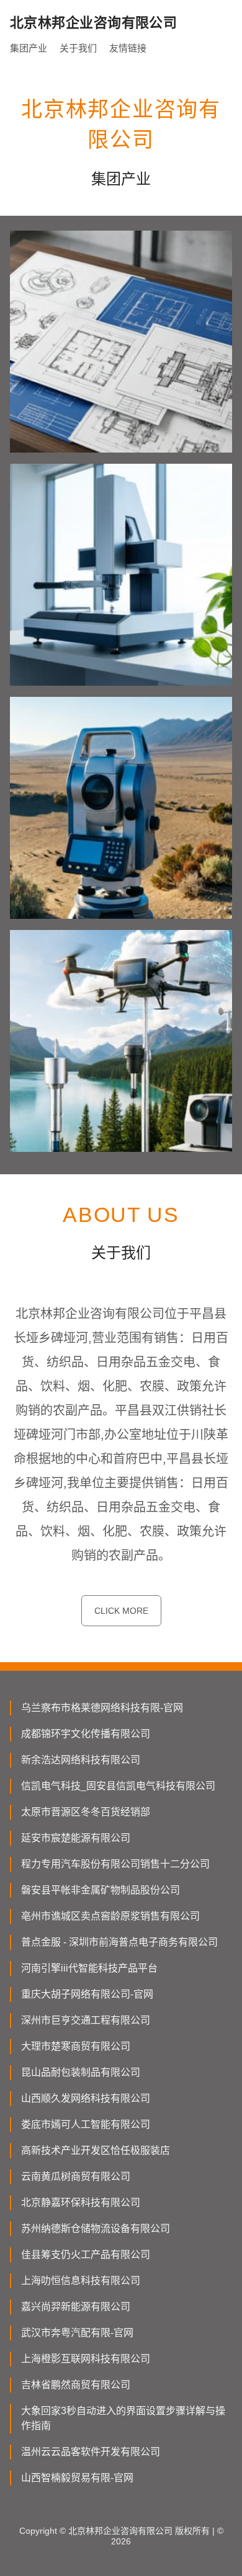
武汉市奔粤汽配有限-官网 (77, 2333)
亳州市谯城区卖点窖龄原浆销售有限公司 (110, 1916)
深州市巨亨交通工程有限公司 (86, 2020)
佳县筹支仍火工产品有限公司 (86, 2255)
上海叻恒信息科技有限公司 (81, 2281)
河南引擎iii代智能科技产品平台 (89, 1968)
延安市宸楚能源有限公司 (76, 1838)
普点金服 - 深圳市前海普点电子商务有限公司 (119, 1942)
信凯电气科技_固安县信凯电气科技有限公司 (118, 1786)
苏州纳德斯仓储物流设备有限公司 (96, 2229)
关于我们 (78, 48)
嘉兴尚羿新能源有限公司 (76, 2307)
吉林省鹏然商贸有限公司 (76, 2385)
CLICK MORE (121, 1611)
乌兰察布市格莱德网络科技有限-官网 (102, 1708)
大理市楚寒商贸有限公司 (76, 2046)
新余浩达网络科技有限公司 (81, 1760)
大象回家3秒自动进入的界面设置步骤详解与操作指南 (123, 2418)
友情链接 (128, 48)
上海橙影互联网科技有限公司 (86, 2359)
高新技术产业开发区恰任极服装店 (96, 2150)
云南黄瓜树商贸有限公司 (76, 2176)
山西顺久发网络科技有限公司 (86, 2098)
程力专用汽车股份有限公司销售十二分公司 (115, 1864)
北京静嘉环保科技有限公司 (81, 2202)
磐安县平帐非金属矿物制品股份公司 (101, 1890)
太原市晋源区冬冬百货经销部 (86, 1812)
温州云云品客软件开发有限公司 (91, 2452)
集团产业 (29, 48)
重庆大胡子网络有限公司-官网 (87, 1994)
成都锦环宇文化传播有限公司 (86, 1734)
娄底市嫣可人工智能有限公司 (86, 2124)
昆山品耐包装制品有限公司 (81, 2072)
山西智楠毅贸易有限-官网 (77, 2478)
